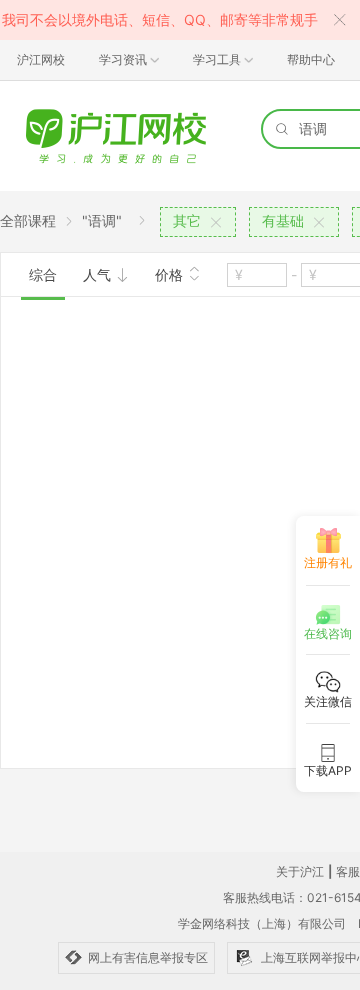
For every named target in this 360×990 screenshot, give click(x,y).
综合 (43, 274)
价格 (171, 274)
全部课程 (28, 220)
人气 (99, 274)
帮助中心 (311, 59)
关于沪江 (300, 871)
